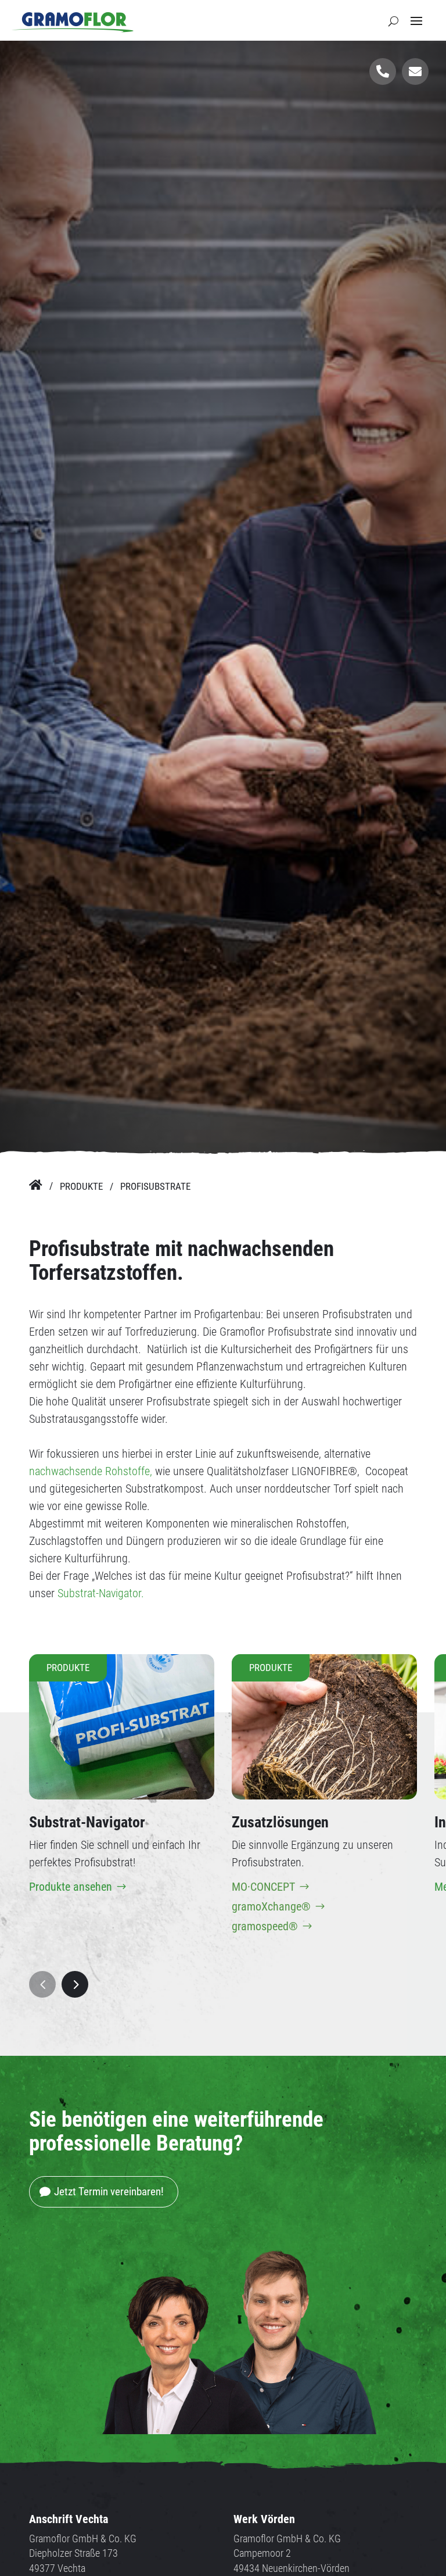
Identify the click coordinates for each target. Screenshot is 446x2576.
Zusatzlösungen (280, 1822)
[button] (42, 1984)
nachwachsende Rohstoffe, (91, 1471)
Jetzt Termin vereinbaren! (109, 2192)
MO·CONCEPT (263, 1887)
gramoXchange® (271, 1906)
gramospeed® (265, 1926)
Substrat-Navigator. (101, 1593)
